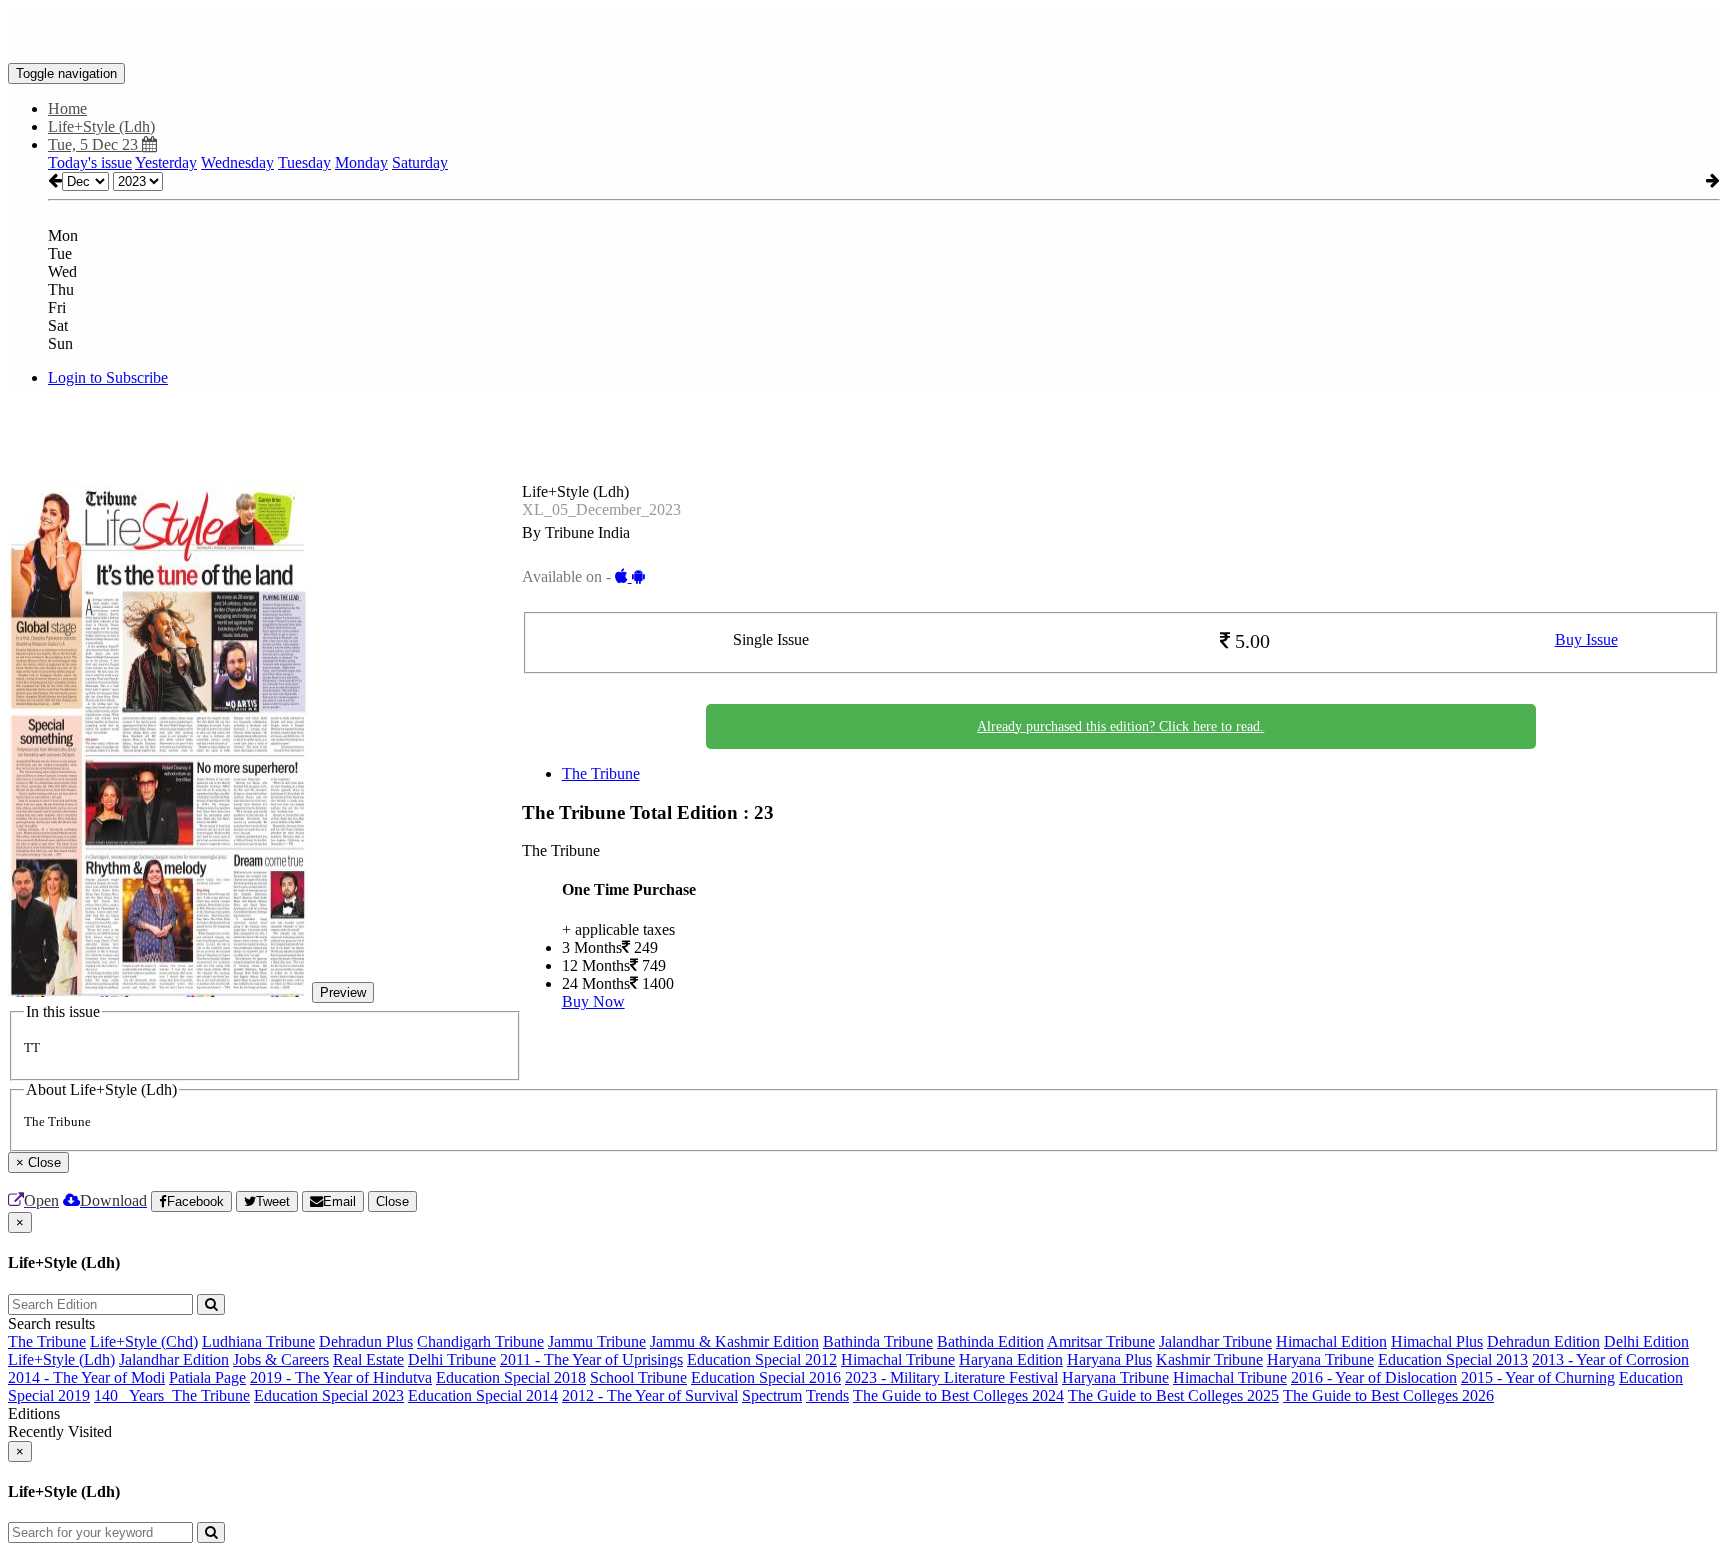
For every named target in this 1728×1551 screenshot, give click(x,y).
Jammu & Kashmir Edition (734, 1341)
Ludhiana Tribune (258, 1341)
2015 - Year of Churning (1538, 1377)
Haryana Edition (1011, 1359)
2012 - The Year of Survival (650, 1395)
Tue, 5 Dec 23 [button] (95, 144)
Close (392, 1201)
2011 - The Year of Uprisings (591, 1359)
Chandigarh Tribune (480, 1341)
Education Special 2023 (329, 1395)
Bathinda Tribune (878, 1341)
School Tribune (638, 1377)
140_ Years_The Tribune (172, 1395)
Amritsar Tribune (1101, 1341)
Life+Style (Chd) (144, 1341)
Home (67, 108)
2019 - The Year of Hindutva (341, 1377)
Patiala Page (207, 1377)
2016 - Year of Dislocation (1374, 1377)
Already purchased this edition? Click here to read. (1120, 726)
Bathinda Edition (990, 1341)
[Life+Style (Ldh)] (864, 33)
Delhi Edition (1646, 1341)
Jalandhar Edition (174, 1359)
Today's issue (90, 162)
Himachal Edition (1331, 1341)
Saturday (420, 162)
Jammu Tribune (597, 1341)
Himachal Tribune (898, 1359)
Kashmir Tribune (1209, 1359)
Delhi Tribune (452, 1359)
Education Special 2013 (1453, 1359)
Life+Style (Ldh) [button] (101, 126)
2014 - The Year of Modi (86, 1377)
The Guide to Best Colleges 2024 (958, 1395)
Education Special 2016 (766, 1377)
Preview (343, 992)
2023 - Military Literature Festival (951, 1377)
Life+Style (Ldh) (61, 1359)
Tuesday (304, 162)
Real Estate (368, 1359)
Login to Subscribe (108, 377)
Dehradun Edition (1543, 1341)
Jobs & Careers (281, 1359)
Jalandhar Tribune (1215, 1341)
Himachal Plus (1437, 1341)
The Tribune (601, 773)
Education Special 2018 (511, 1377)
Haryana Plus (1109, 1359)
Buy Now (593, 1001)
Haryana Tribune (1320, 1359)
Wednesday (237, 162)
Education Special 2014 (483, 1395)
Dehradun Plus (366, 1341)
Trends (827, 1395)
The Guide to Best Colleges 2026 (1388, 1395)
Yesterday (166, 162)
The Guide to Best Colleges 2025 (1173, 1395)
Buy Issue (1586, 639)
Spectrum (772, 1395)
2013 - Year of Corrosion (1610, 1359)
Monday (361, 162)
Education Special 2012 (762, 1359)
